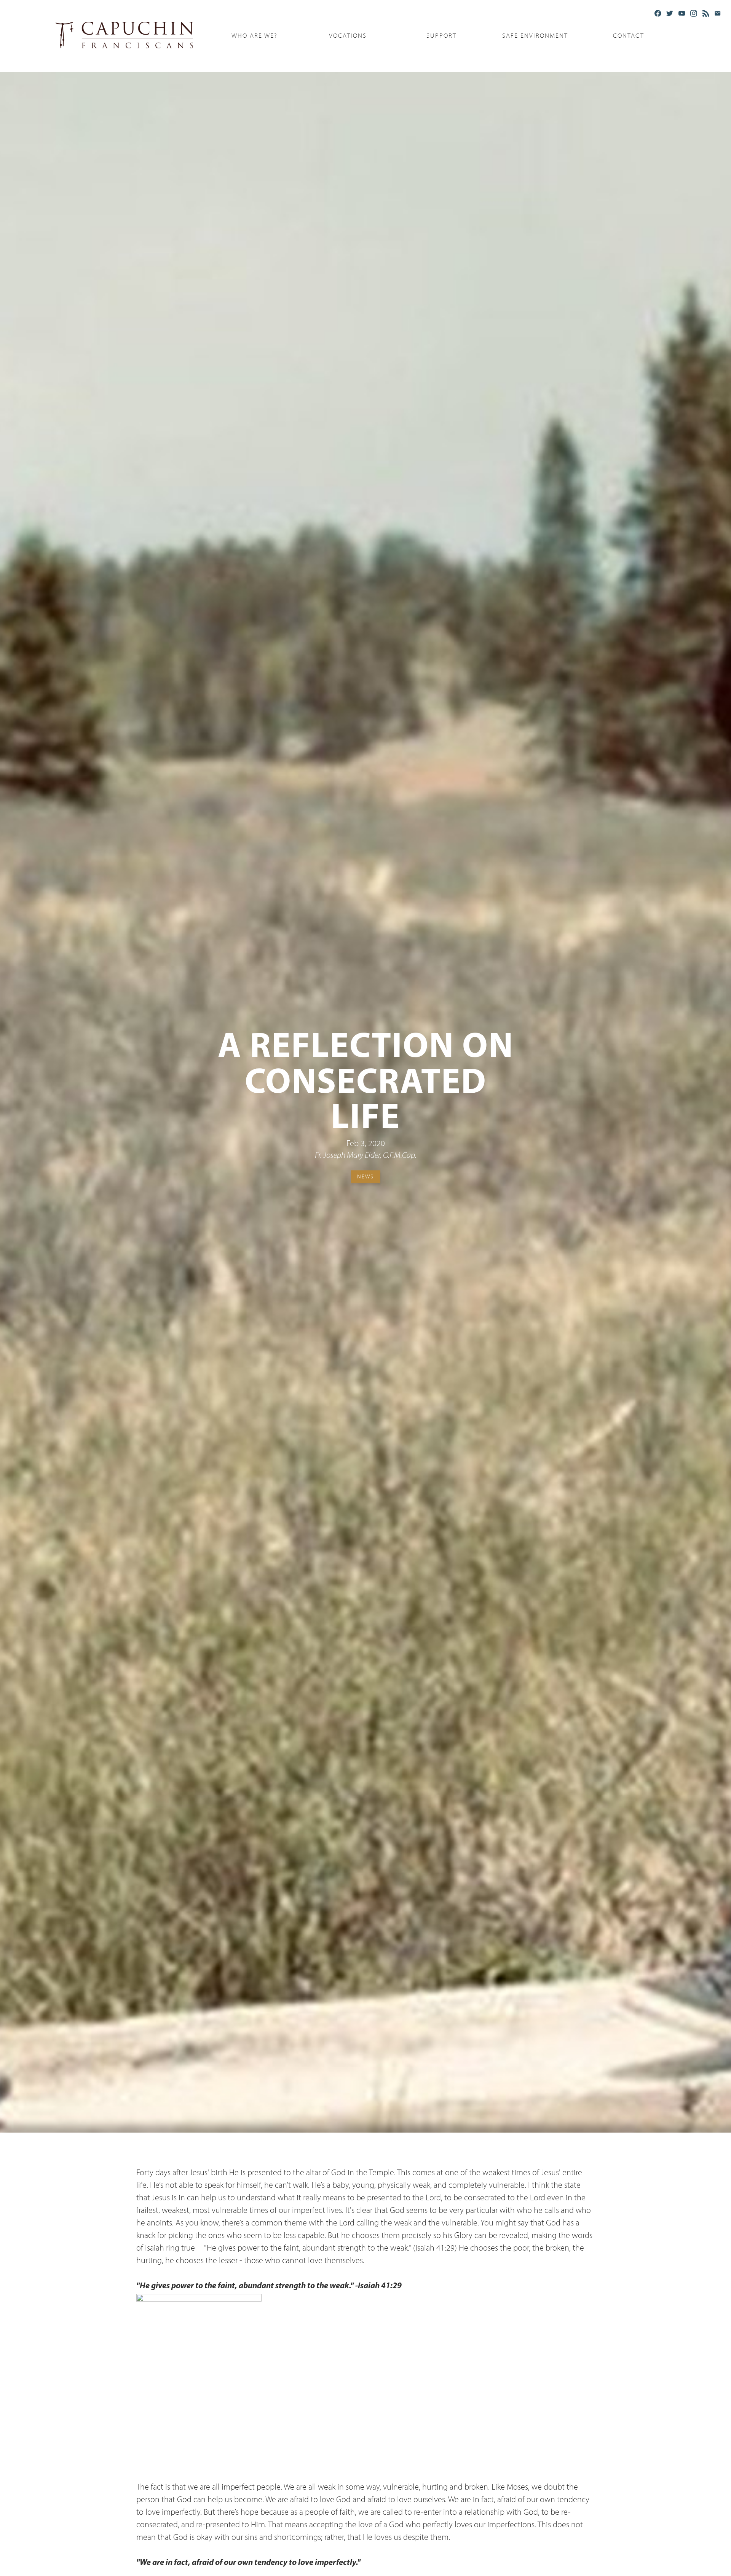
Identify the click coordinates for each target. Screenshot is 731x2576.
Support (441, 36)
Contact (629, 36)
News (365, 1176)
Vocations (348, 36)
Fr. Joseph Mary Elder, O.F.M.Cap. (366, 1156)
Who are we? (254, 36)
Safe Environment (535, 36)
